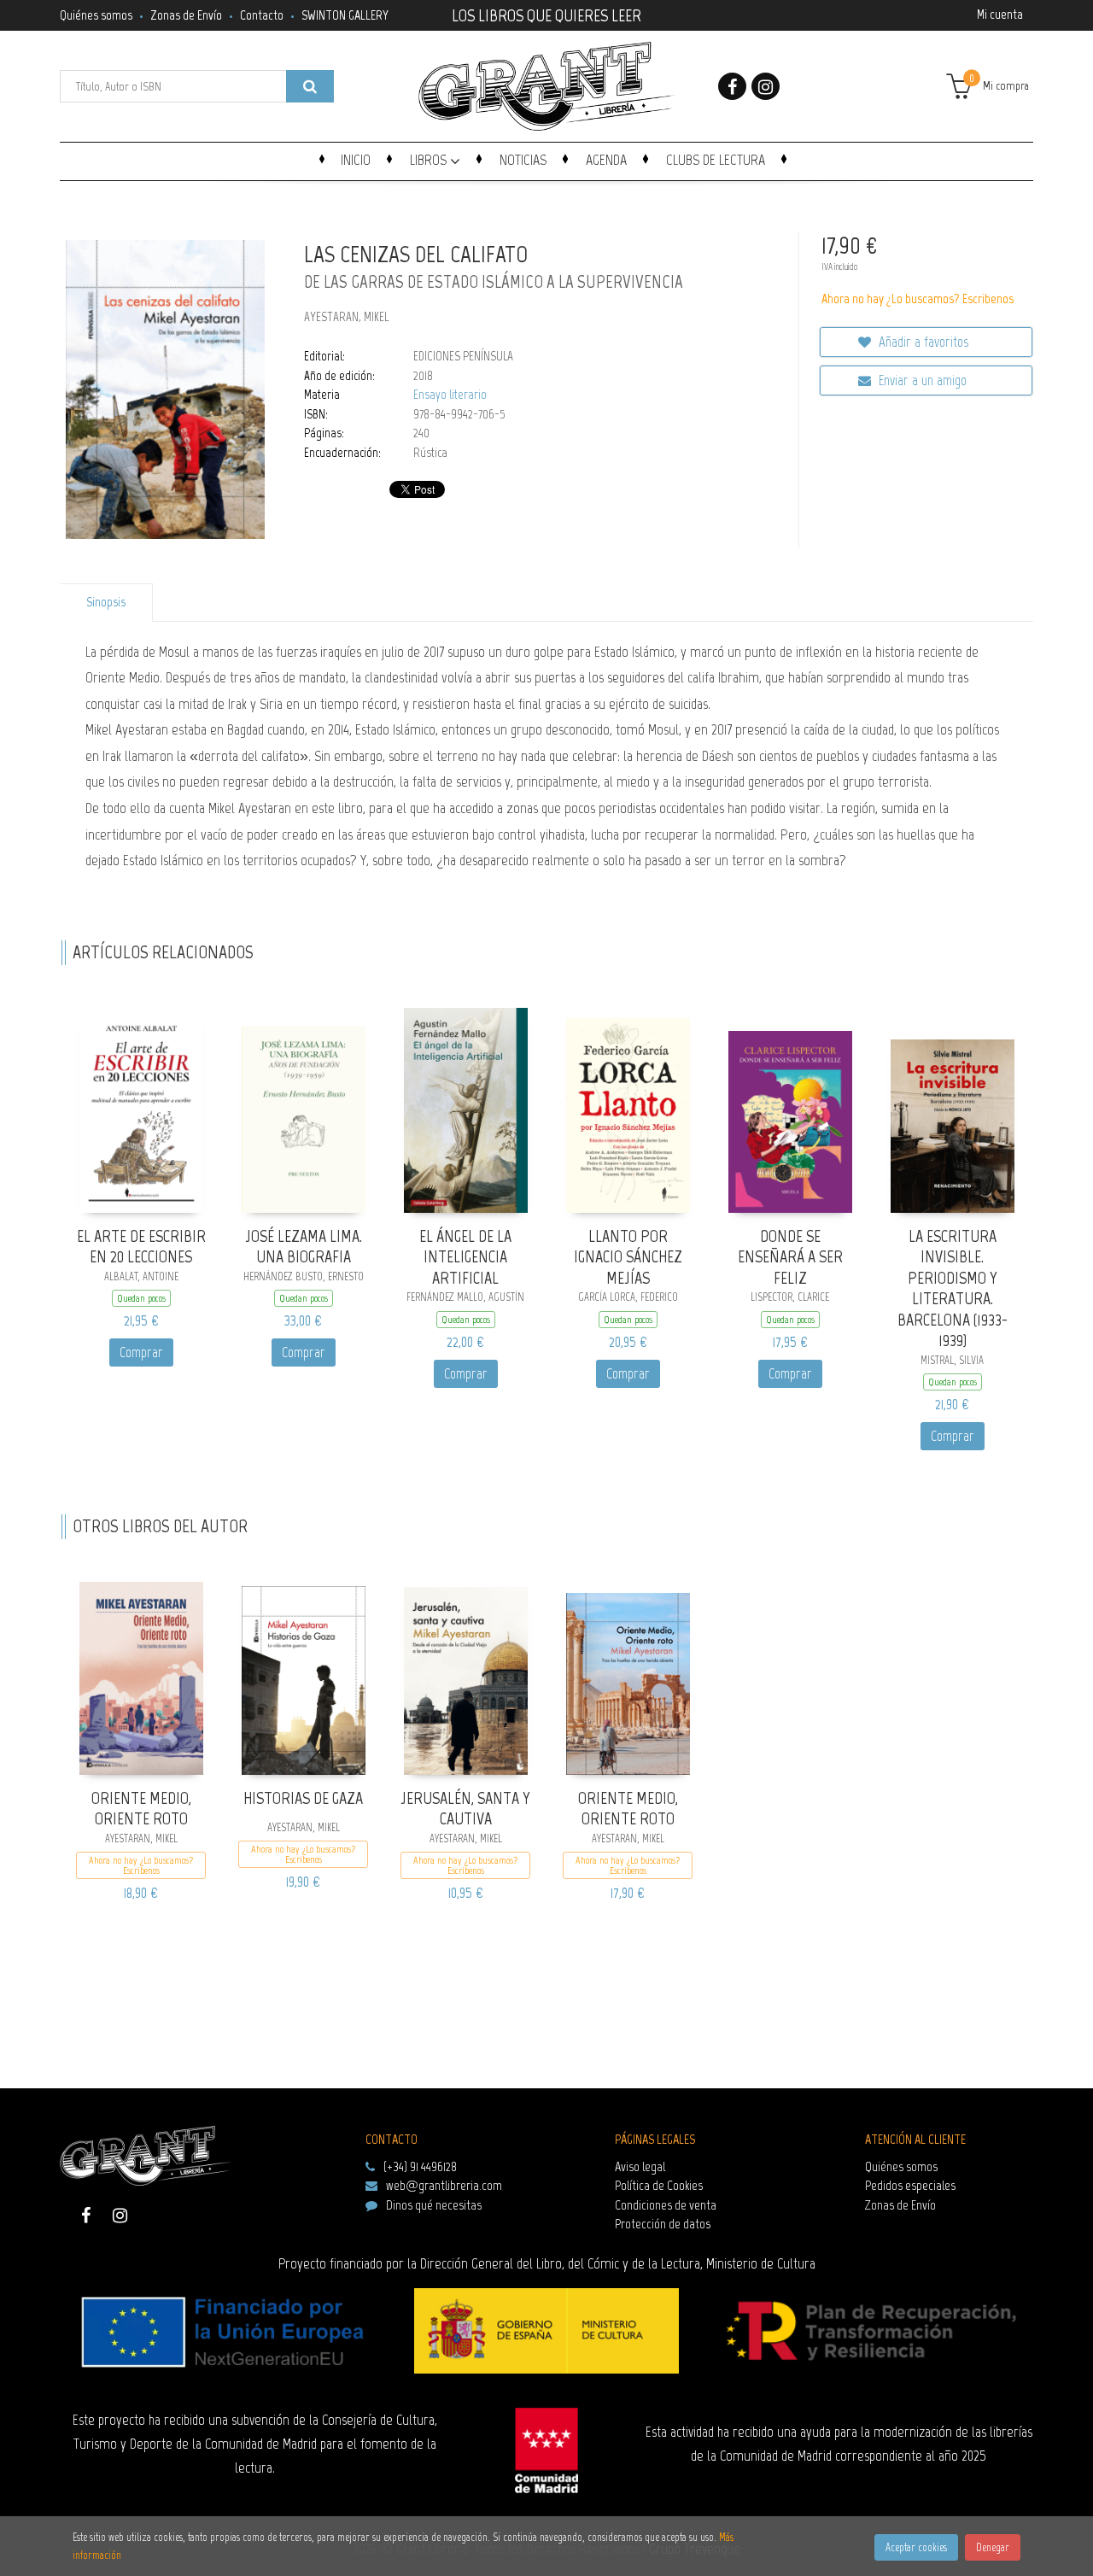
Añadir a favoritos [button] (922, 342)
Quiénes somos (96, 15)
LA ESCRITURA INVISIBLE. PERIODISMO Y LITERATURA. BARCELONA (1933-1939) (953, 1288)
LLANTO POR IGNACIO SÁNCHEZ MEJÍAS (628, 1257)
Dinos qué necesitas (434, 2205)
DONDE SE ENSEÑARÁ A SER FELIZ (790, 1257)
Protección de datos (663, 2224)
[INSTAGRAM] (766, 86)
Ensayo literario (450, 395)
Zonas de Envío (186, 15)
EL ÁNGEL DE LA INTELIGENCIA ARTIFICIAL (465, 1257)
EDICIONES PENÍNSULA (463, 356)
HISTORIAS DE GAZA (303, 1798)
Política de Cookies (659, 2185)
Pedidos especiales (910, 2185)
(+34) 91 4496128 (420, 2166)
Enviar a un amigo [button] (921, 380)
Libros (430, 160)
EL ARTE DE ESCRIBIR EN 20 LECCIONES (141, 1247)
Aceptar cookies (916, 2547)
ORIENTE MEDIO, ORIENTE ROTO (141, 1809)
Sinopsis (106, 602)
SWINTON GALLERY (345, 15)
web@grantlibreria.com (444, 2185)
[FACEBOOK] (732, 86)
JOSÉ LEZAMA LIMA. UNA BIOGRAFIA (304, 1247)
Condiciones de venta (666, 2205)
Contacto (262, 15)
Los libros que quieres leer (546, 14)
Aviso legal (640, 2166)
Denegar (993, 2547)
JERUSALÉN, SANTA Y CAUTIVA (465, 1809)
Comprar (141, 1352)
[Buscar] (310, 86)
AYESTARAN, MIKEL (346, 317)
